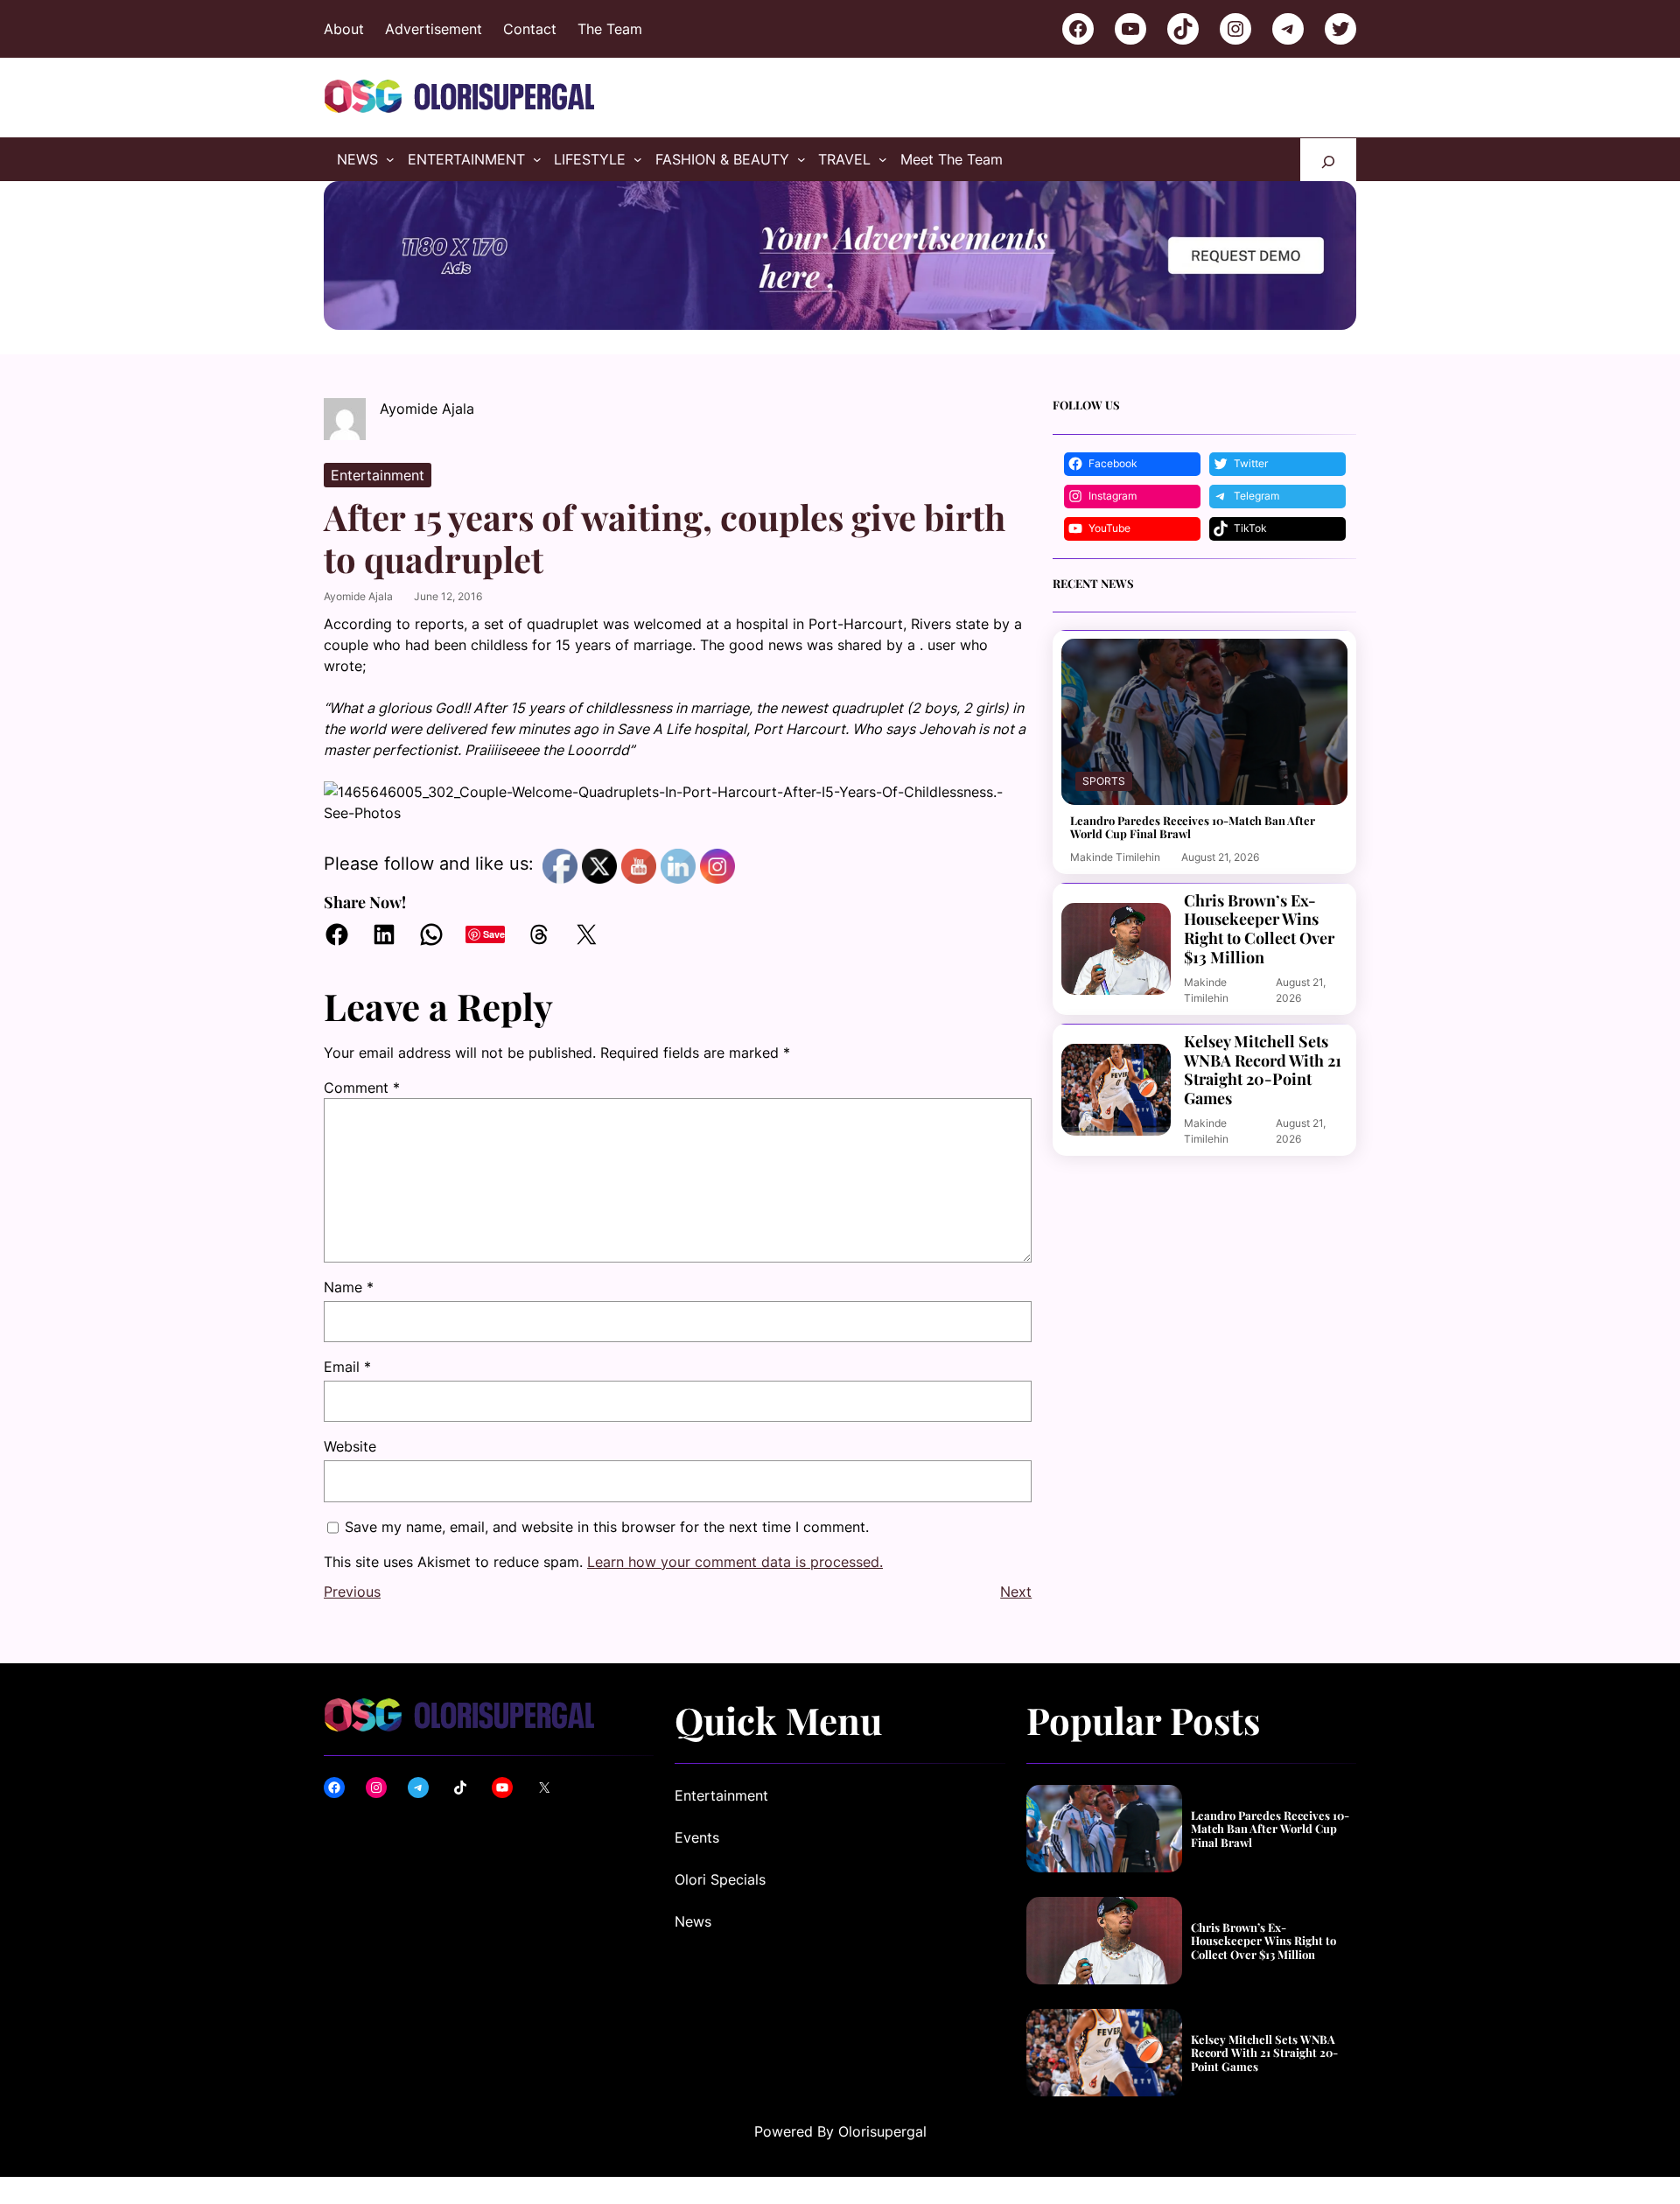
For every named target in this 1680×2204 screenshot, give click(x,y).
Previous (352, 1592)
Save (494, 934)
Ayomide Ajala (358, 596)
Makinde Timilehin (1115, 857)
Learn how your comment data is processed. (735, 1562)
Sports (1104, 781)
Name (349, 1287)
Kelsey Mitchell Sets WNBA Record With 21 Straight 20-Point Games (1263, 1070)
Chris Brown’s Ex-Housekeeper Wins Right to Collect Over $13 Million (1259, 929)
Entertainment (378, 475)
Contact (530, 29)
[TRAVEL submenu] (883, 159)
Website (350, 1446)
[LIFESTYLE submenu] (638, 159)
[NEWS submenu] (390, 159)
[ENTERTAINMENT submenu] (537, 159)
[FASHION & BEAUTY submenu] (801, 159)
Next (1016, 1592)
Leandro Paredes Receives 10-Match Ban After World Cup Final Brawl (1193, 827)
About (344, 29)
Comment (362, 1088)
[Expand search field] (1328, 160)
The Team (610, 29)
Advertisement (434, 29)
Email (347, 1367)
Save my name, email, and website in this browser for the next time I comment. (607, 1527)
